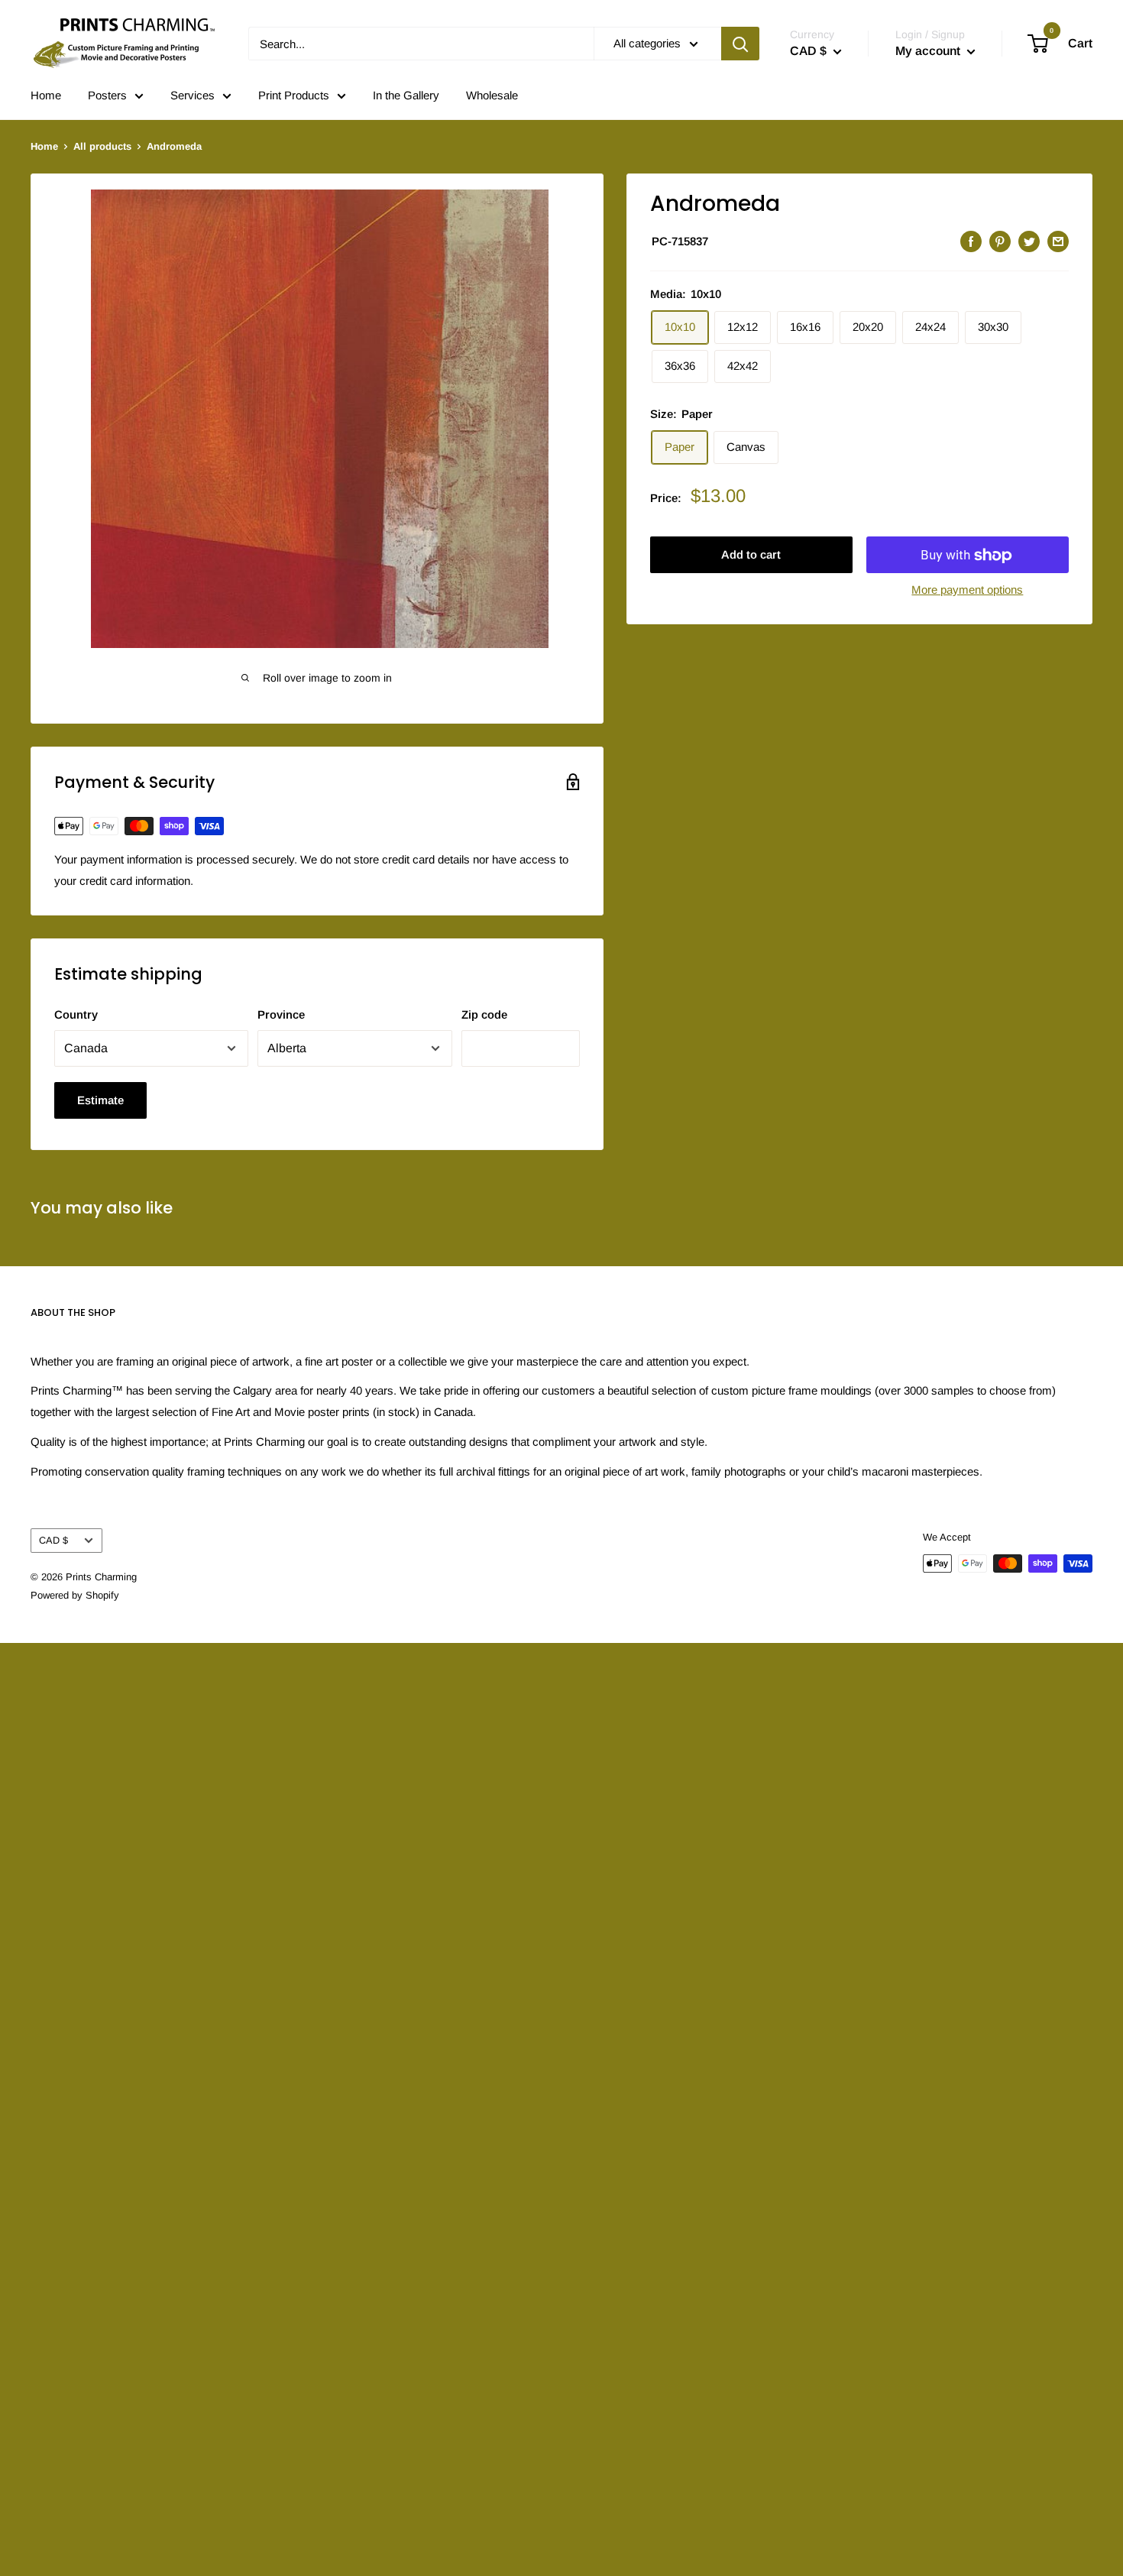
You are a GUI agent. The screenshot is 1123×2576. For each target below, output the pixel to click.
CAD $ (53, 1540)
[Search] (740, 44)
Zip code (484, 1014)
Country (76, 1014)
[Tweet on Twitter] (1029, 241)
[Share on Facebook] (971, 241)
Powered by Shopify (75, 1595)
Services (193, 95)
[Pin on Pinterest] (1000, 241)
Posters (107, 95)
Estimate (100, 1100)
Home (46, 95)
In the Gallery (406, 95)
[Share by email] (1058, 241)
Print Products (294, 95)
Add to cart (751, 555)
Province (281, 1014)
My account (929, 51)
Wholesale (492, 95)
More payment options (967, 590)
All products (102, 146)
